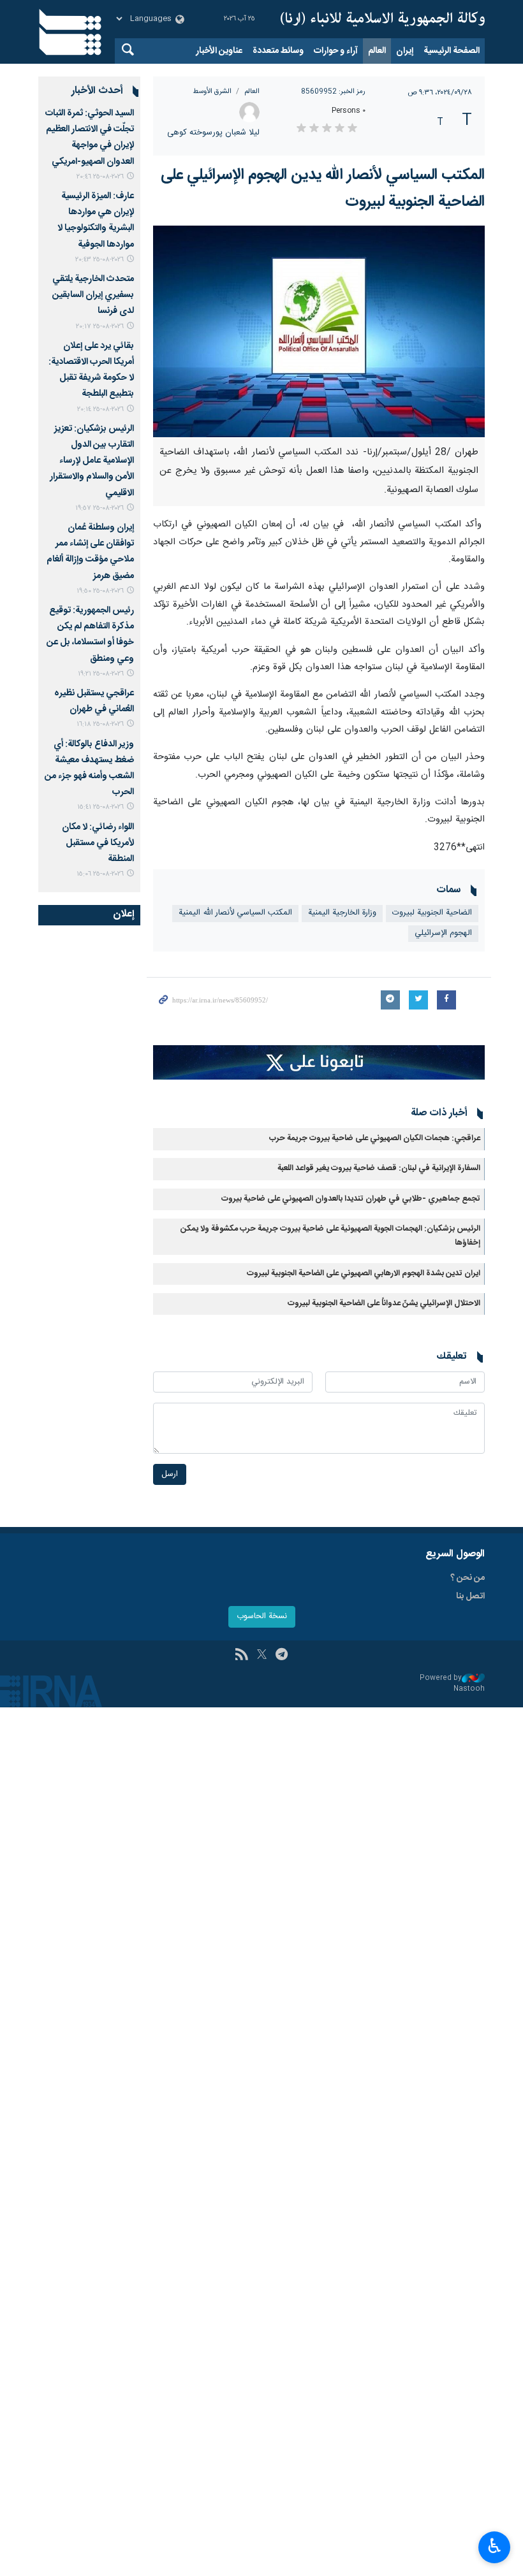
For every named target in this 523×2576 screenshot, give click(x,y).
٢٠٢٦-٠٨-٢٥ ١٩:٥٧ (99, 508)
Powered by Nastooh (452, 1683)
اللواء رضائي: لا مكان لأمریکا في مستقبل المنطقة (98, 843)
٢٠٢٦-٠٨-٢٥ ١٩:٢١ (101, 674)
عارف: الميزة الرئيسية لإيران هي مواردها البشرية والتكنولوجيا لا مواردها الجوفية (96, 221)
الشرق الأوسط (212, 91)
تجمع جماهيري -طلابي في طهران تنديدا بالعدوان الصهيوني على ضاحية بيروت (351, 1199)
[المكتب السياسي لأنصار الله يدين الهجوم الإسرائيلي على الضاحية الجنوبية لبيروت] (319, 331)
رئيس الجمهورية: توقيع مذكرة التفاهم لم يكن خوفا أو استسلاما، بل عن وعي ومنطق (90, 635)
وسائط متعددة (278, 51)
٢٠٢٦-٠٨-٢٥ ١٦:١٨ (100, 724)
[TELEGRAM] (282, 1656)
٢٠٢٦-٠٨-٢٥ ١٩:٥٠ (100, 591)
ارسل (170, 1474)
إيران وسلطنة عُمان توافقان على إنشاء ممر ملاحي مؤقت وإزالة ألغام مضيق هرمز (90, 552)
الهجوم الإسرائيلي (443, 933)
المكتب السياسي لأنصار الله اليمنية (235, 913)
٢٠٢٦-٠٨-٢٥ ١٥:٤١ (100, 807)
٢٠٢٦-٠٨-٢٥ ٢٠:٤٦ (100, 177)
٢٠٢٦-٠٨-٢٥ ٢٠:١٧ (100, 327)
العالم (377, 51)
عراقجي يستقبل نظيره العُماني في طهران (94, 701)
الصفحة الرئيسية (452, 51)
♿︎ (495, 2546)
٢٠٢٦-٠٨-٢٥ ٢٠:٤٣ (99, 260)
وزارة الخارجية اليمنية (342, 913)
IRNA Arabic (383, 19)
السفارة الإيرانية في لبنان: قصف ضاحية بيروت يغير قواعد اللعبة (379, 1169)
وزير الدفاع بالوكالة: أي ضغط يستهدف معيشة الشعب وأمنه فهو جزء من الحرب (89, 769)
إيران (405, 51)
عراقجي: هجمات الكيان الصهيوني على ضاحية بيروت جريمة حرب (375, 1139)
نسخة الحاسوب (262, 1617)
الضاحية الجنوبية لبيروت (432, 913)
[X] (262, 1656)
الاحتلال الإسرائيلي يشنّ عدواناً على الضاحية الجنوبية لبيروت (384, 1304)
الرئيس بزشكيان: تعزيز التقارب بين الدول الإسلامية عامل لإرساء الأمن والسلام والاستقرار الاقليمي (92, 461)
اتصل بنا (470, 1596)
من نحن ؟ (468, 1578)
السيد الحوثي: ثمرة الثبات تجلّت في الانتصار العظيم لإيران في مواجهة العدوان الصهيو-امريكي (90, 138)
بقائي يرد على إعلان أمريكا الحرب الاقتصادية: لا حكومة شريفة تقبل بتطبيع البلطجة (91, 370)
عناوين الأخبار (219, 51)
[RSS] (241, 1656)
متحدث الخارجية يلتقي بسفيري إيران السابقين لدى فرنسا (93, 295)
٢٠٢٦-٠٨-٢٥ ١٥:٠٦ (100, 874)
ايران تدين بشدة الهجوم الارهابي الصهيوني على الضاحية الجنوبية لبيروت (364, 1274)
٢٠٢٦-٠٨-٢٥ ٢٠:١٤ (100, 409)
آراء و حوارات (336, 51)
